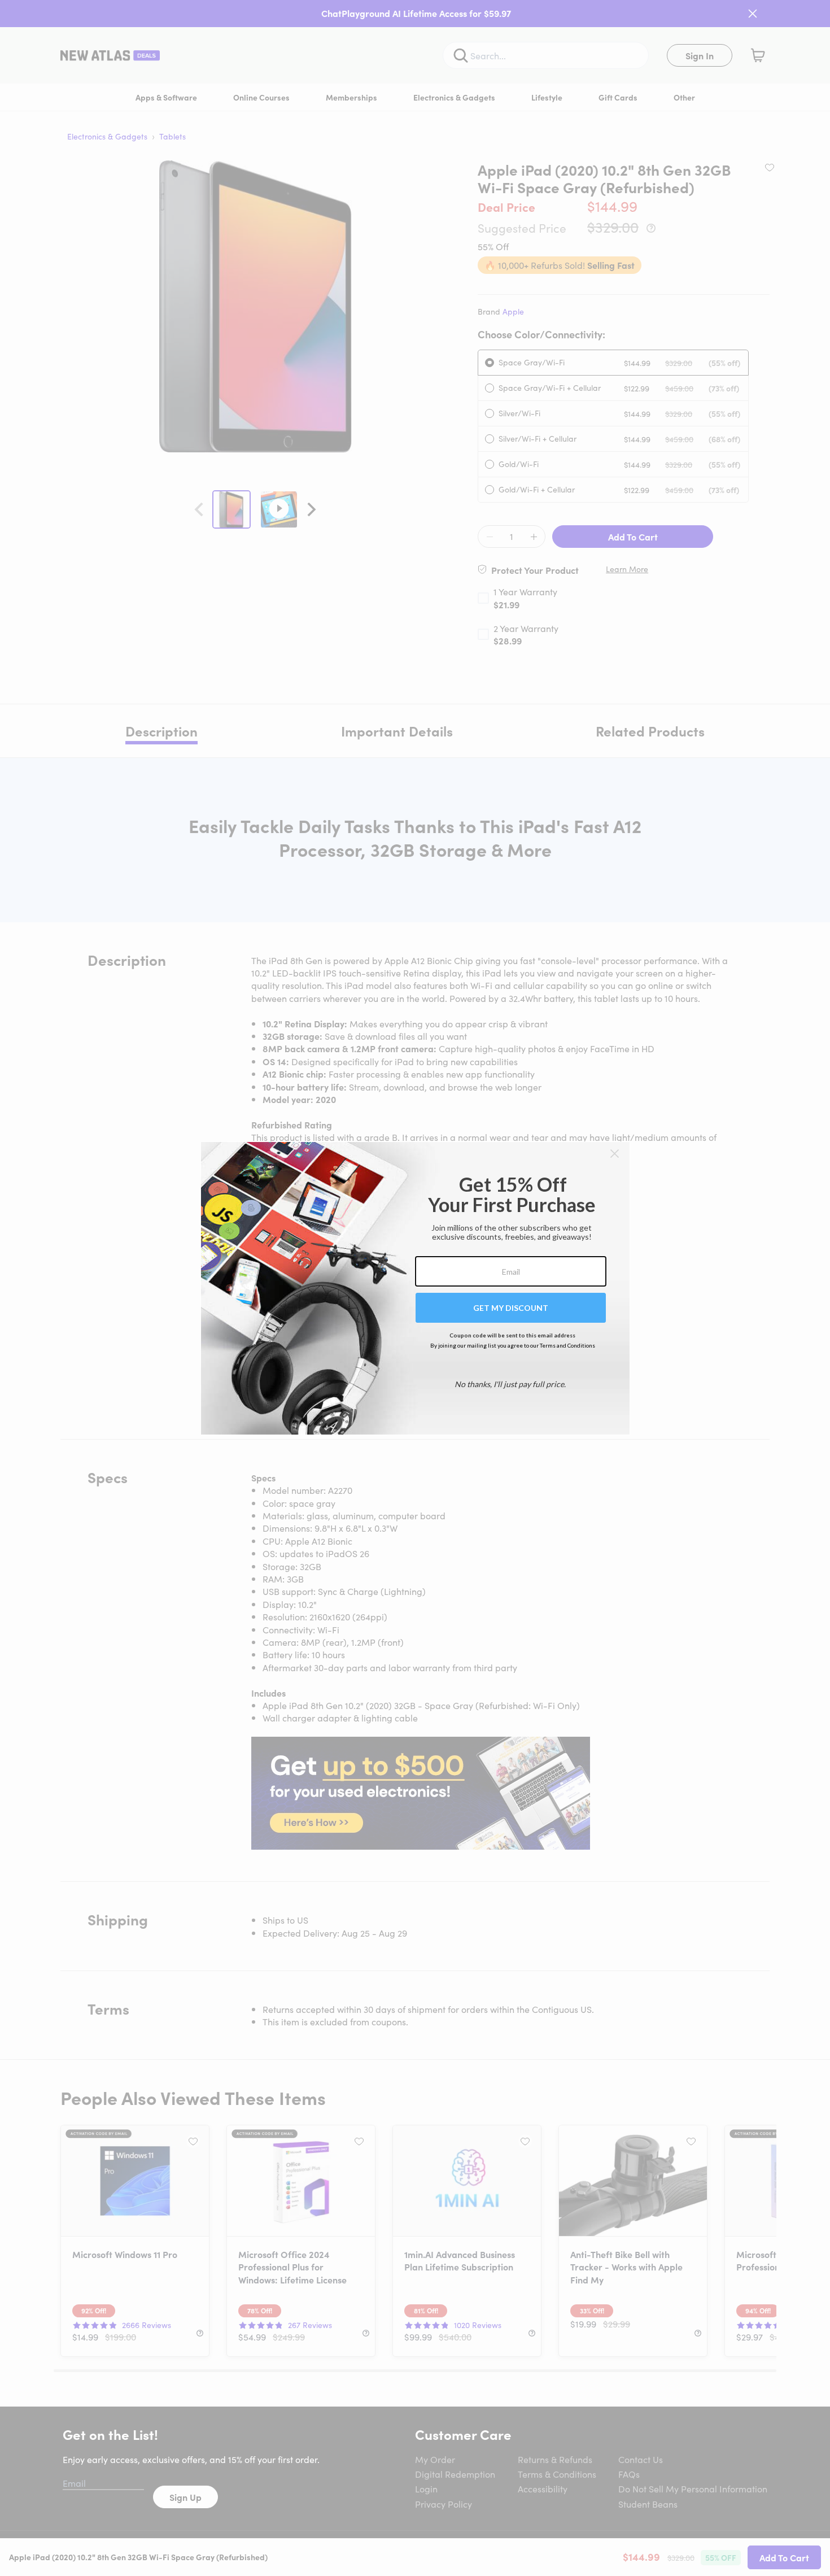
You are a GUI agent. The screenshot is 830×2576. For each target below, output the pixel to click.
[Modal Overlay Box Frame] (415, 1288)
